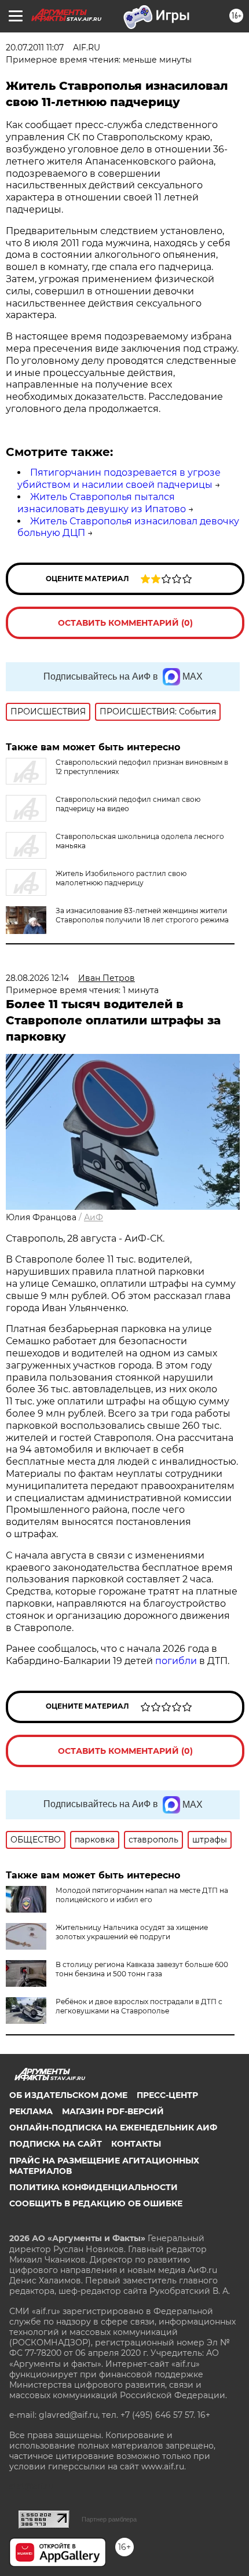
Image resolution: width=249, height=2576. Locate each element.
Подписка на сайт (56, 2144)
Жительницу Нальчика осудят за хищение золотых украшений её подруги (132, 1932)
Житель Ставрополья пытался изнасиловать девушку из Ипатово (102, 503)
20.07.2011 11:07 (35, 48)
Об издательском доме (68, 2095)
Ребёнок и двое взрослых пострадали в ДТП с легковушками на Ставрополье (139, 2006)
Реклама (31, 2111)
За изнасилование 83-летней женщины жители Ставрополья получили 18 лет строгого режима (142, 915)
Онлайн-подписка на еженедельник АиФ (113, 2128)
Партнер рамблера (109, 2519)
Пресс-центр (167, 2095)
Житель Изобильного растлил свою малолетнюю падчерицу (121, 878)
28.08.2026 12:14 (37, 978)
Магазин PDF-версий (113, 2111)
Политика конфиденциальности (94, 2187)
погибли (176, 1661)
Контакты (136, 2144)
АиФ (94, 1217)
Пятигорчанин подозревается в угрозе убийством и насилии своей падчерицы (119, 479)
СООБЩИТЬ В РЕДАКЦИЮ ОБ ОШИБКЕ (96, 2203)
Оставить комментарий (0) (125, 623)
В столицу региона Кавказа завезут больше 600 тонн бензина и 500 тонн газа (142, 1969)
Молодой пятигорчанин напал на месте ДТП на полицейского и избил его (142, 1895)
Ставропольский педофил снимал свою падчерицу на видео (128, 804)
